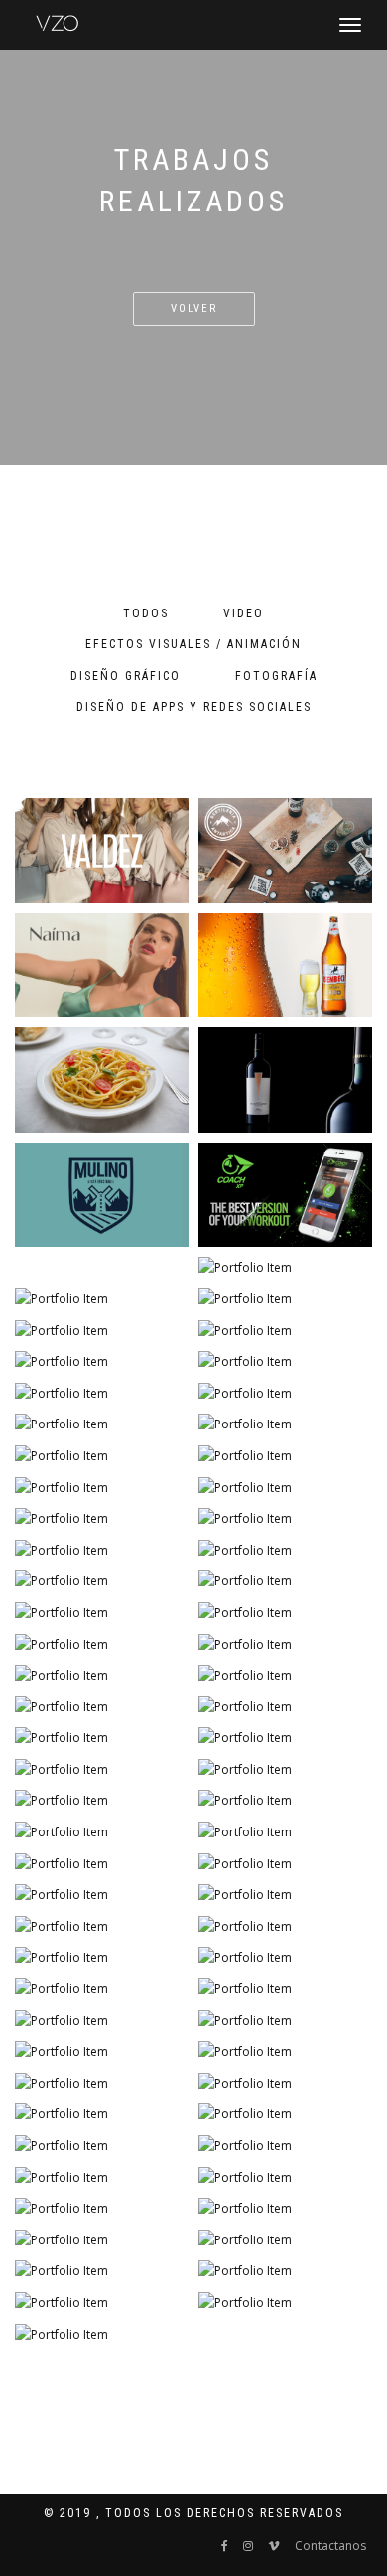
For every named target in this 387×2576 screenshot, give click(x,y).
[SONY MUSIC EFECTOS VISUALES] (102, 1456)
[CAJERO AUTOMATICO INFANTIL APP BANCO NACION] (102, 1424)
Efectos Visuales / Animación (193, 644)
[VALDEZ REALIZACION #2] (102, 2052)
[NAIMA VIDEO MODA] (102, 966)
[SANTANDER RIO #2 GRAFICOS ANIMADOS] (102, 1864)
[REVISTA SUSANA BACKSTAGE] (102, 2178)
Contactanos (330, 2546)
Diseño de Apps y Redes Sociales (194, 707)
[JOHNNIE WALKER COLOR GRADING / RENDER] (285, 1676)
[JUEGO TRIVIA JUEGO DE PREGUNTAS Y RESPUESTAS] (102, 2271)
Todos (146, 613)
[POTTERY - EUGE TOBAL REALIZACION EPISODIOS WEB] (285, 2146)
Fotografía (276, 676)
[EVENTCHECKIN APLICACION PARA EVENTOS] (285, 1613)
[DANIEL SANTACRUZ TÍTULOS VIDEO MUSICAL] (102, 1676)
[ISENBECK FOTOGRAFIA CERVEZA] (285, 966)
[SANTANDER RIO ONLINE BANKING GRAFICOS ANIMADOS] (285, 1581)
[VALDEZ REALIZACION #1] (285, 2052)
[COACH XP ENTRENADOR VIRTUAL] (285, 1195)
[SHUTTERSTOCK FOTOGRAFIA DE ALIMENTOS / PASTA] (102, 1080)
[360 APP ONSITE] (102, 2303)
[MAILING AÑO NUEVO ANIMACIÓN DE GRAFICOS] (102, 2240)
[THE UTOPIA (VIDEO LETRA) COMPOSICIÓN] (285, 1895)
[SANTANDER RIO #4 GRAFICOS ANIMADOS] (102, 1895)
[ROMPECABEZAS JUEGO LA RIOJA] (285, 1738)
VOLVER (194, 308)
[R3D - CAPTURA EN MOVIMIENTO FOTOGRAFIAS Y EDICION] (285, 1801)
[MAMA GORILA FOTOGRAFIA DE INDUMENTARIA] (102, 1299)
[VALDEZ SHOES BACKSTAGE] (102, 1613)
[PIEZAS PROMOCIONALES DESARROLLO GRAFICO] (102, 1989)
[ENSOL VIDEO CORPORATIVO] (102, 1927)
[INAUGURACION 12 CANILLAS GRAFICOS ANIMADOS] (285, 2303)
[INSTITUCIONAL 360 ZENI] (285, 2271)
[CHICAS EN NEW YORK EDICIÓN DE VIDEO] (285, 1551)
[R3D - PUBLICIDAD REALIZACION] (102, 1738)
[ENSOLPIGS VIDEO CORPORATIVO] (102, 2114)
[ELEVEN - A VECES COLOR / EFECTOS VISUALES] (102, 1394)
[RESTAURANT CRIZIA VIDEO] (285, 1519)
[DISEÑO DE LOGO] (102, 1195)
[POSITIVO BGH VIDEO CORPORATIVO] (285, 1488)
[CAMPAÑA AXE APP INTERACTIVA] (285, 1456)
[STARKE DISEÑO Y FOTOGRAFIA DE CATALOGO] (285, 1299)
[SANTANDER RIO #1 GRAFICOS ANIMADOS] (285, 2084)
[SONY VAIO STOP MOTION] (285, 1394)
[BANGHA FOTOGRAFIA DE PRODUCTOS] (285, 1331)
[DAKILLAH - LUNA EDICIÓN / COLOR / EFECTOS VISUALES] (102, 1488)
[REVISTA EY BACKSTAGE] (285, 1989)
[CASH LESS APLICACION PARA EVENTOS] (102, 1770)
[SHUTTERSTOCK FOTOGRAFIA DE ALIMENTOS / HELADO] (102, 1331)
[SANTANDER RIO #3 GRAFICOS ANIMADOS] (285, 2114)
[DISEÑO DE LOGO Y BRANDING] (285, 851)
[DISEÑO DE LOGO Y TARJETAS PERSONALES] (102, 2335)
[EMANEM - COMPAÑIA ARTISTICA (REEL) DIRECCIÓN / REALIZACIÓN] (285, 1958)
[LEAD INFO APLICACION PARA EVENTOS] (285, 1770)
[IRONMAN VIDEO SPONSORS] (102, 1551)
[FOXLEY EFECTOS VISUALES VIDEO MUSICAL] (102, 1707)
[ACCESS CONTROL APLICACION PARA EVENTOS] (102, 1801)
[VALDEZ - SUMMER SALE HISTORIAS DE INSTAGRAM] (285, 2240)
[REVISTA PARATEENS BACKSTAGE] (285, 2178)
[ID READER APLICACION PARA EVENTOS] (285, 1645)
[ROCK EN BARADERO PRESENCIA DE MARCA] (285, 1707)
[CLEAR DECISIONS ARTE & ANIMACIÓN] (102, 1832)
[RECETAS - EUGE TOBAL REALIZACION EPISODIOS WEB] (285, 2209)
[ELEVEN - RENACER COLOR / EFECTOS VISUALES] (102, 2209)
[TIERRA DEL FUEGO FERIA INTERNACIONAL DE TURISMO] (285, 1927)
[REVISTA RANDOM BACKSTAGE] (102, 2146)
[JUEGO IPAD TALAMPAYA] (102, 2021)
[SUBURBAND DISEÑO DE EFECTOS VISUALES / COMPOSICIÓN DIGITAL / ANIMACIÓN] (285, 1424)
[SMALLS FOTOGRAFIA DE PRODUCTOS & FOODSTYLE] (285, 1362)
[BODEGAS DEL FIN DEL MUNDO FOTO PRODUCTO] (285, 1080)
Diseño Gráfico (126, 676)
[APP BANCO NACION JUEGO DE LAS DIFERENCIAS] (102, 1958)
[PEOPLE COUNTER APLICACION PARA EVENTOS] (102, 1645)
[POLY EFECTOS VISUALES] (102, 1581)
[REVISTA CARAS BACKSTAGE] (285, 1864)
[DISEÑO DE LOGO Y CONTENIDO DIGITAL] (102, 851)
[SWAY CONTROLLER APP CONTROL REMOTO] (285, 2021)
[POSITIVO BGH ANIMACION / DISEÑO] (285, 1832)
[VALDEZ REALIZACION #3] (102, 1519)
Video (244, 613)
